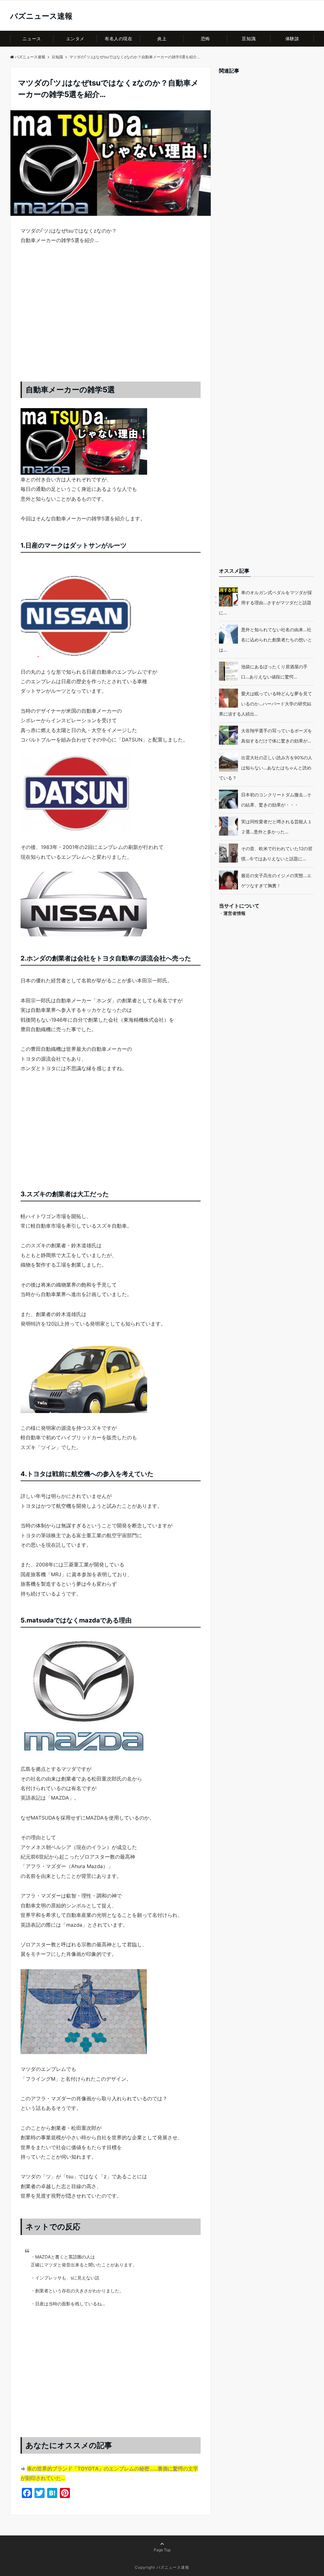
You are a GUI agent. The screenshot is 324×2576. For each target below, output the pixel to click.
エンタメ (75, 39)
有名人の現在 (118, 39)
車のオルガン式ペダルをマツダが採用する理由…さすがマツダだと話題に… (265, 603)
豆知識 (249, 39)
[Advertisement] (111, 319)
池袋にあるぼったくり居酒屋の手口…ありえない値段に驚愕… (274, 672)
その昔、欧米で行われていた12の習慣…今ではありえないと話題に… (277, 854)
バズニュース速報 (41, 16)
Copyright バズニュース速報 (162, 2567)
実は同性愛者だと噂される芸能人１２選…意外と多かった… (277, 827)
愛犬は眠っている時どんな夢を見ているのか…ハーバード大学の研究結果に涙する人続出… (265, 704)
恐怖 (206, 39)
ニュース (32, 39)
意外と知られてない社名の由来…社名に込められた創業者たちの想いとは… (265, 640)
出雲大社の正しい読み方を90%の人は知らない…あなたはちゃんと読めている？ (266, 768)
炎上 (162, 39)
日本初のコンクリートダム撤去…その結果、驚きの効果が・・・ (276, 800)
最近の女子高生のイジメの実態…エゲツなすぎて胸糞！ (276, 880)
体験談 (292, 39)
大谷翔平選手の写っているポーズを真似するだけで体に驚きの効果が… (277, 736)
